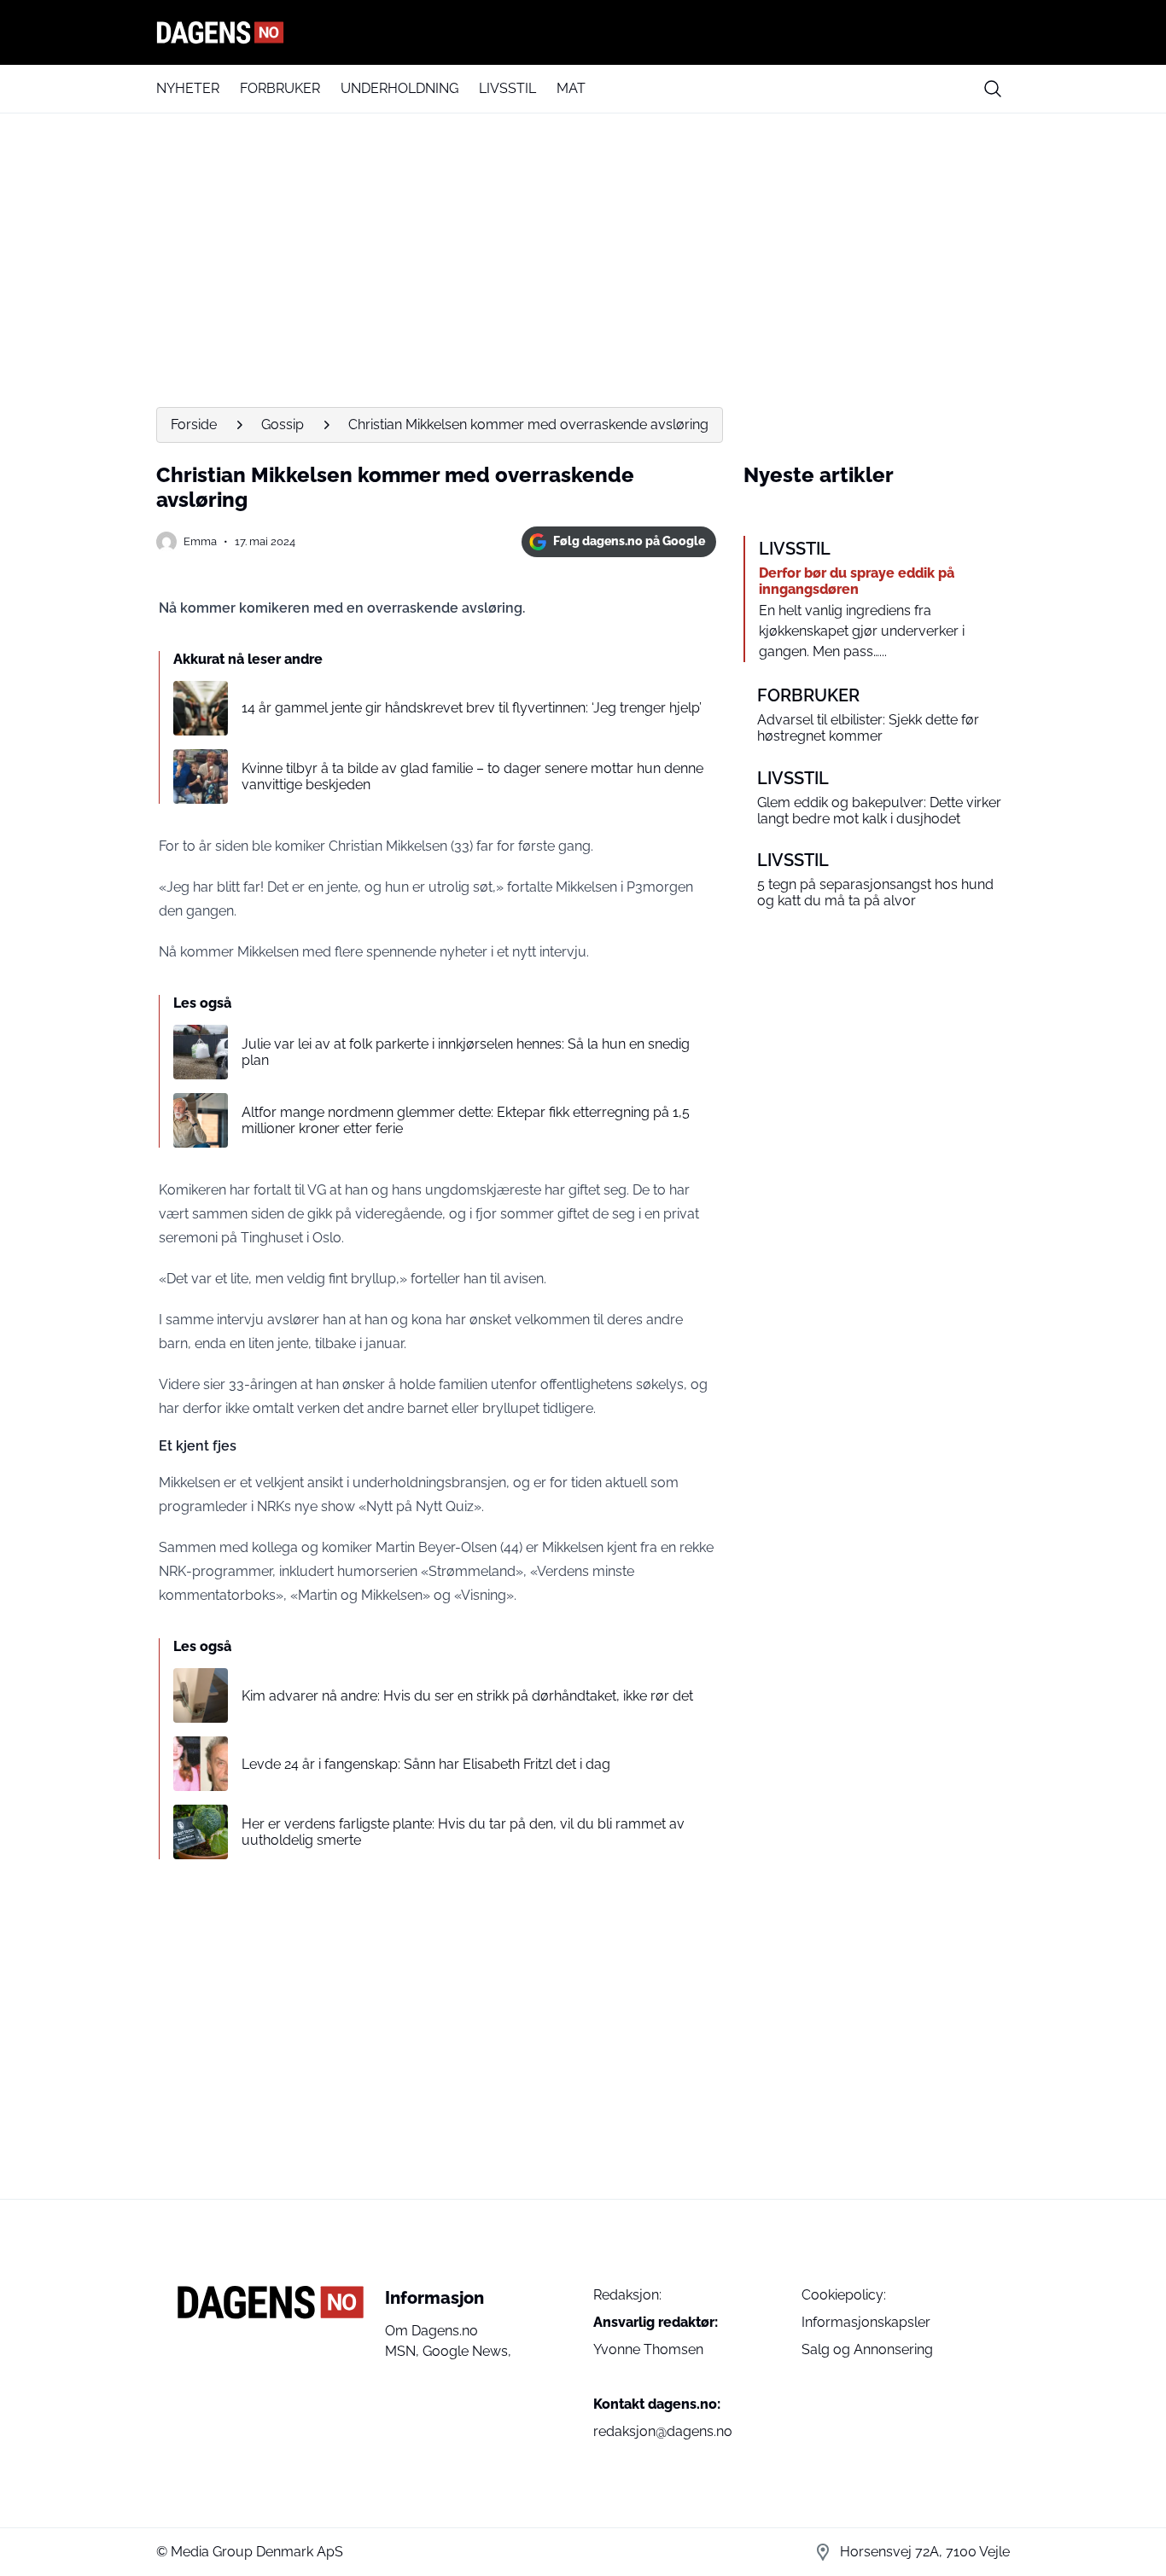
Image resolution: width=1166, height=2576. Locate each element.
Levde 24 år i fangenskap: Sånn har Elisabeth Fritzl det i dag (426, 1764)
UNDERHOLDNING (399, 88)
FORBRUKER (280, 88)
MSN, (404, 2351)
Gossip (283, 424)
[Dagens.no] (583, 32)
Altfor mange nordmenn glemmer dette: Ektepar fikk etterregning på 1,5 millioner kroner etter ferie (466, 1120)
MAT (571, 88)
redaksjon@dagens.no (663, 2431)
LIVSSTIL (507, 88)
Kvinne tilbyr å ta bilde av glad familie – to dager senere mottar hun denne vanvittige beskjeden (472, 776)
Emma (200, 541)
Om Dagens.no (431, 2331)
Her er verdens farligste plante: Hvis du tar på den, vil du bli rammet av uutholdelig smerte (463, 1832)
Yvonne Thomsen (648, 2349)
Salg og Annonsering (867, 2349)
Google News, (467, 2351)
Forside (194, 424)
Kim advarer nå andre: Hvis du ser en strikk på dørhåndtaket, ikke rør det (467, 1696)
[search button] (993, 89)
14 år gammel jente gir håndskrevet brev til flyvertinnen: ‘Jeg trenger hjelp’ (472, 708)
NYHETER (188, 88)
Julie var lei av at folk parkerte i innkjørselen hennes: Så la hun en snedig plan (466, 1052)
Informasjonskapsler (866, 2322)
